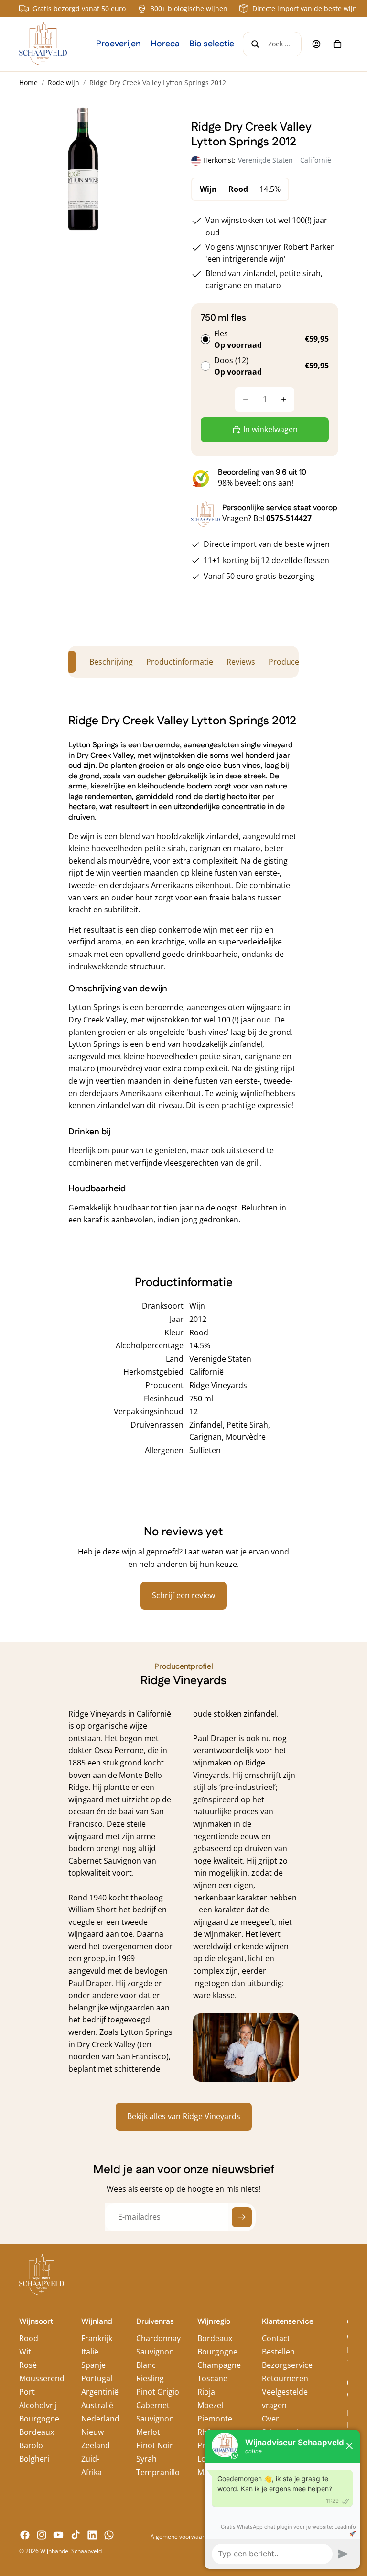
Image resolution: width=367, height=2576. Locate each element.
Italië (90, 2352)
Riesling (150, 2378)
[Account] (316, 44)
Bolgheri (34, 2459)
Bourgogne (39, 2419)
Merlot (148, 2432)
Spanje (93, 2365)
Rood (29, 2338)
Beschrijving (111, 662)
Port (27, 2392)
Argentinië (100, 2392)
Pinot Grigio (158, 2392)
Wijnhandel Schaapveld (71, 2551)
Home (28, 83)
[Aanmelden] (242, 2217)
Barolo (31, 2445)
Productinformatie (180, 662)
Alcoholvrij (38, 2405)
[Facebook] (25, 2535)
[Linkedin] (92, 2535)
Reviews (241, 662)
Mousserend (42, 2378)
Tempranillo (158, 2472)
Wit (25, 2352)
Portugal (97, 2378)
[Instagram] (42, 2535)
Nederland (100, 2419)
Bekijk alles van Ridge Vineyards (184, 2116)
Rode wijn (64, 83)
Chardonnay (158, 2338)
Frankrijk (97, 2338)
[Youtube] (58, 2535)
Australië (97, 2405)
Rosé (28, 2365)
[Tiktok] (76, 2535)
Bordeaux (37, 2432)
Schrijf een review (183, 1595)
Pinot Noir (155, 2445)
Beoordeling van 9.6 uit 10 (262, 472)
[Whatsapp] (109, 2535)
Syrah (146, 2459)
